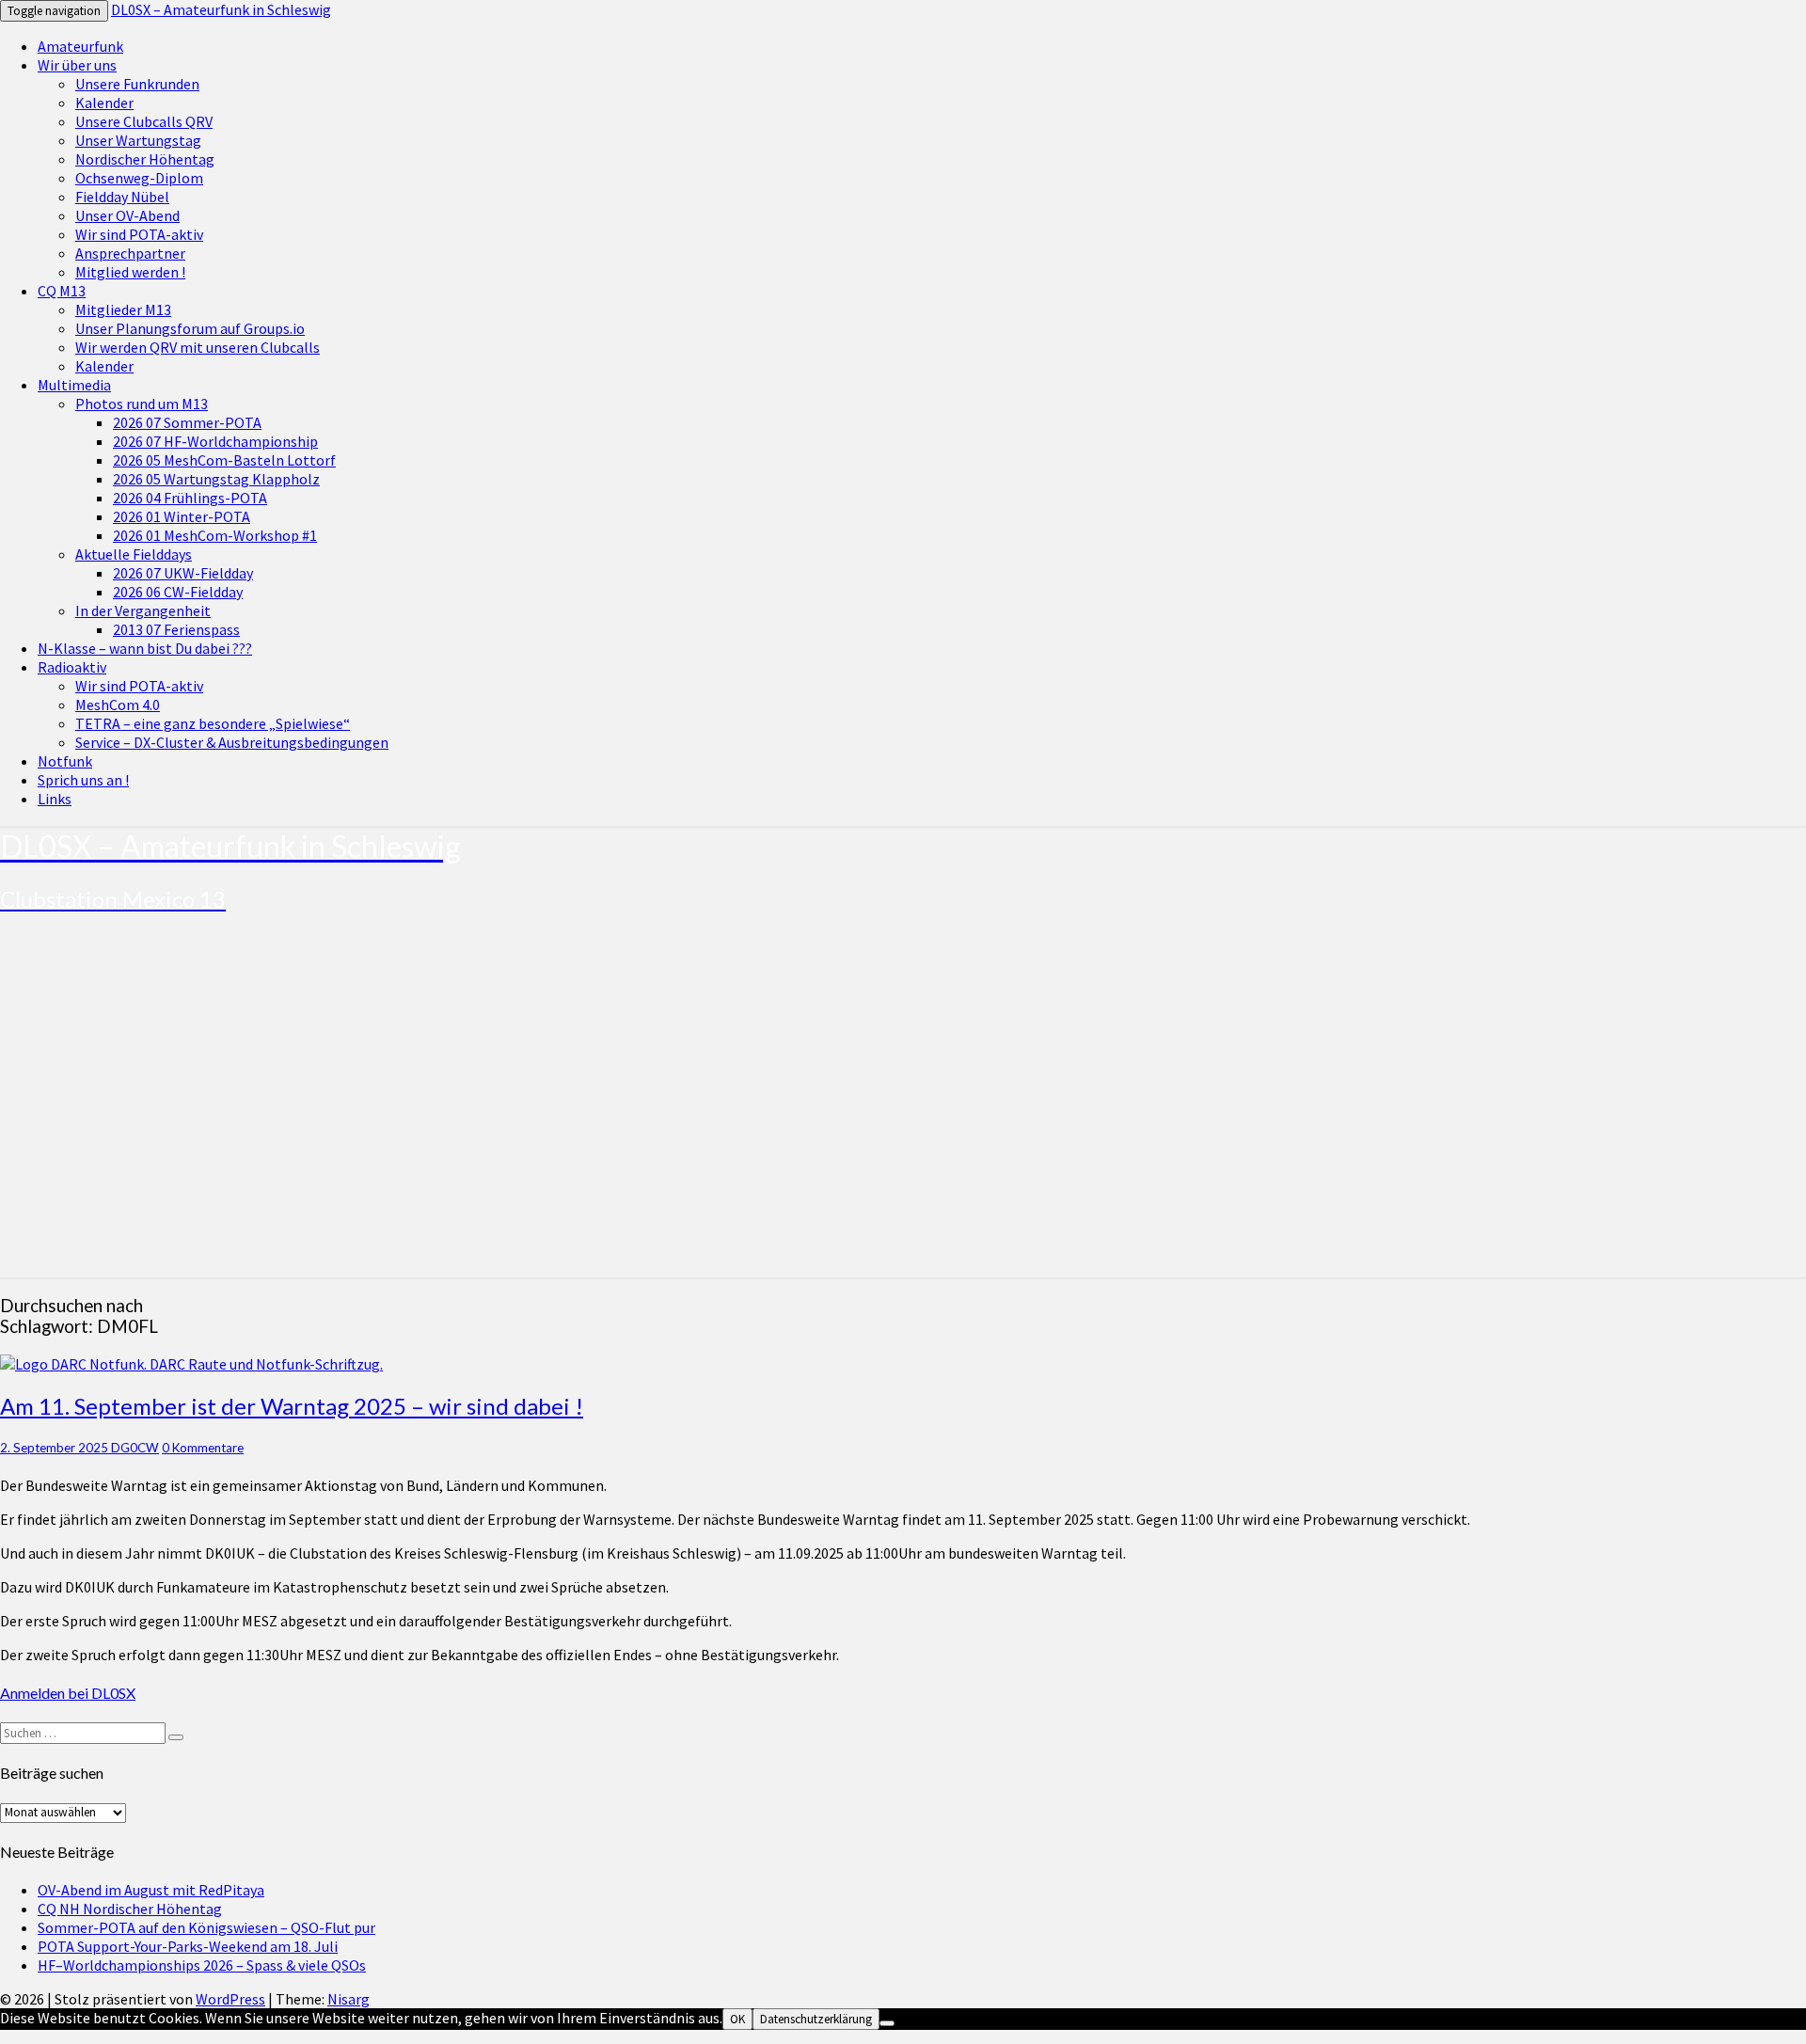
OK (737, 2019)
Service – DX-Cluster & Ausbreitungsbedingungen (232, 742)
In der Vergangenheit (143, 610)
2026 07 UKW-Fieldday (183, 573)
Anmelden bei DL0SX (68, 1693)
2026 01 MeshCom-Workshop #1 (215, 535)
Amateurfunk (80, 46)
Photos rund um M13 (142, 404)
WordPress (230, 1999)
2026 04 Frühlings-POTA (190, 498)
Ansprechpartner (130, 253)
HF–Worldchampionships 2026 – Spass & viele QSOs (202, 1965)
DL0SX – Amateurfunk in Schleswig (221, 9)
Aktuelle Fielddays (134, 554)
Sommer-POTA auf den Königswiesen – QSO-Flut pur (206, 1927)
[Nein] (887, 2023)
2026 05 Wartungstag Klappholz (216, 479)
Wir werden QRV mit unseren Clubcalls (198, 347)
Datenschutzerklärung (816, 2019)
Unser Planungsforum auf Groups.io (190, 328)
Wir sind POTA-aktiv (139, 234)
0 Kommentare (203, 1448)
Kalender (104, 103)
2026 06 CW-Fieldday (178, 592)
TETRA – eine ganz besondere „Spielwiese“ (213, 723)
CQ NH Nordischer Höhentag (130, 1909)
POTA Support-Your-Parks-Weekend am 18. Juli (188, 1946)
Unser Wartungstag (138, 140)
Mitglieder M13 (123, 309)
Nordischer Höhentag (145, 159)
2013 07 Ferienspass (176, 629)
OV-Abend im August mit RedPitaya (151, 1890)
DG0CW (135, 1448)
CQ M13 (62, 291)
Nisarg (349, 1999)
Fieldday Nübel (122, 197)
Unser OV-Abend (127, 215)
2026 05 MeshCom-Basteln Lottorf (224, 460)
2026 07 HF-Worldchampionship (215, 441)
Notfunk (65, 761)
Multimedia (74, 385)
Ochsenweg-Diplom (139, 178)
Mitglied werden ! (130, 272)
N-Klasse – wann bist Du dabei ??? (145, 648)
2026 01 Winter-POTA (182, 516)
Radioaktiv (72, 667)
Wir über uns (77, 65)
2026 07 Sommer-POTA (187, 422)
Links (55, 799)
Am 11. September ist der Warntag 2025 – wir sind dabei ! (292, 1406)
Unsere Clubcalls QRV (144, 121)
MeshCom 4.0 (118, 705)
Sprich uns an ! (83, 780)
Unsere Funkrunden (137, 84)
